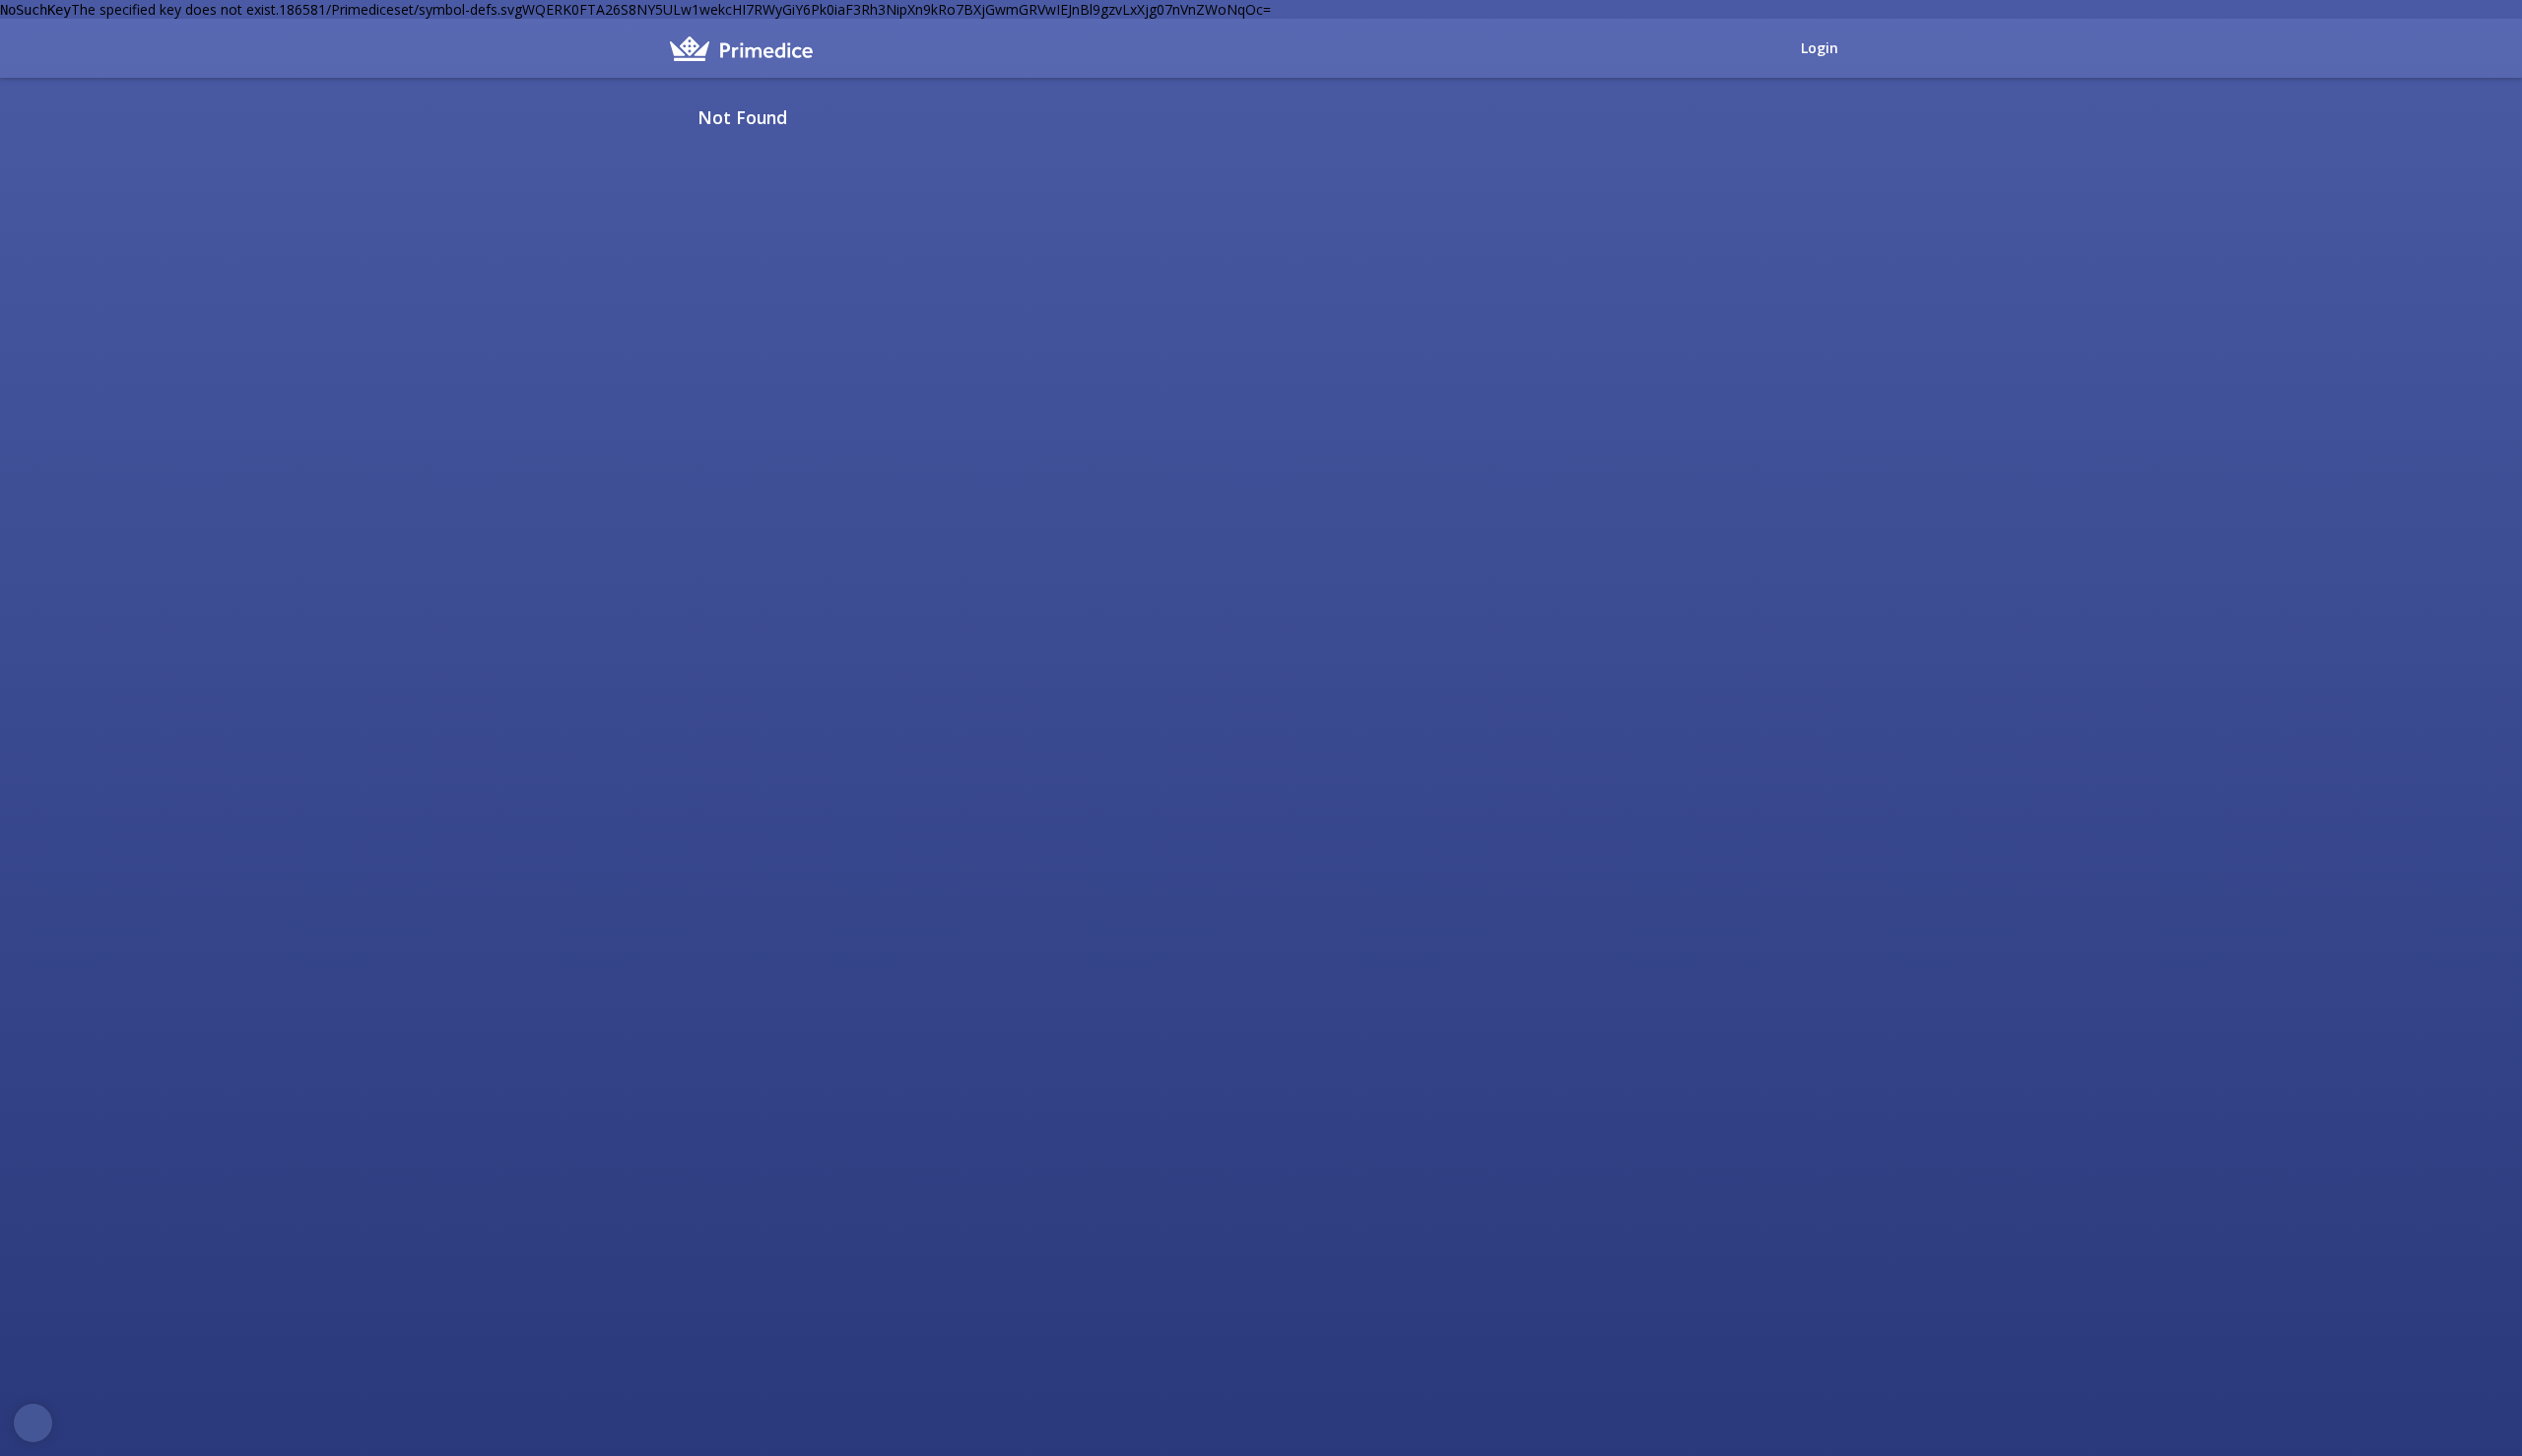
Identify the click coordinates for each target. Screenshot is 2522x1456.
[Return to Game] (1845, 117)
